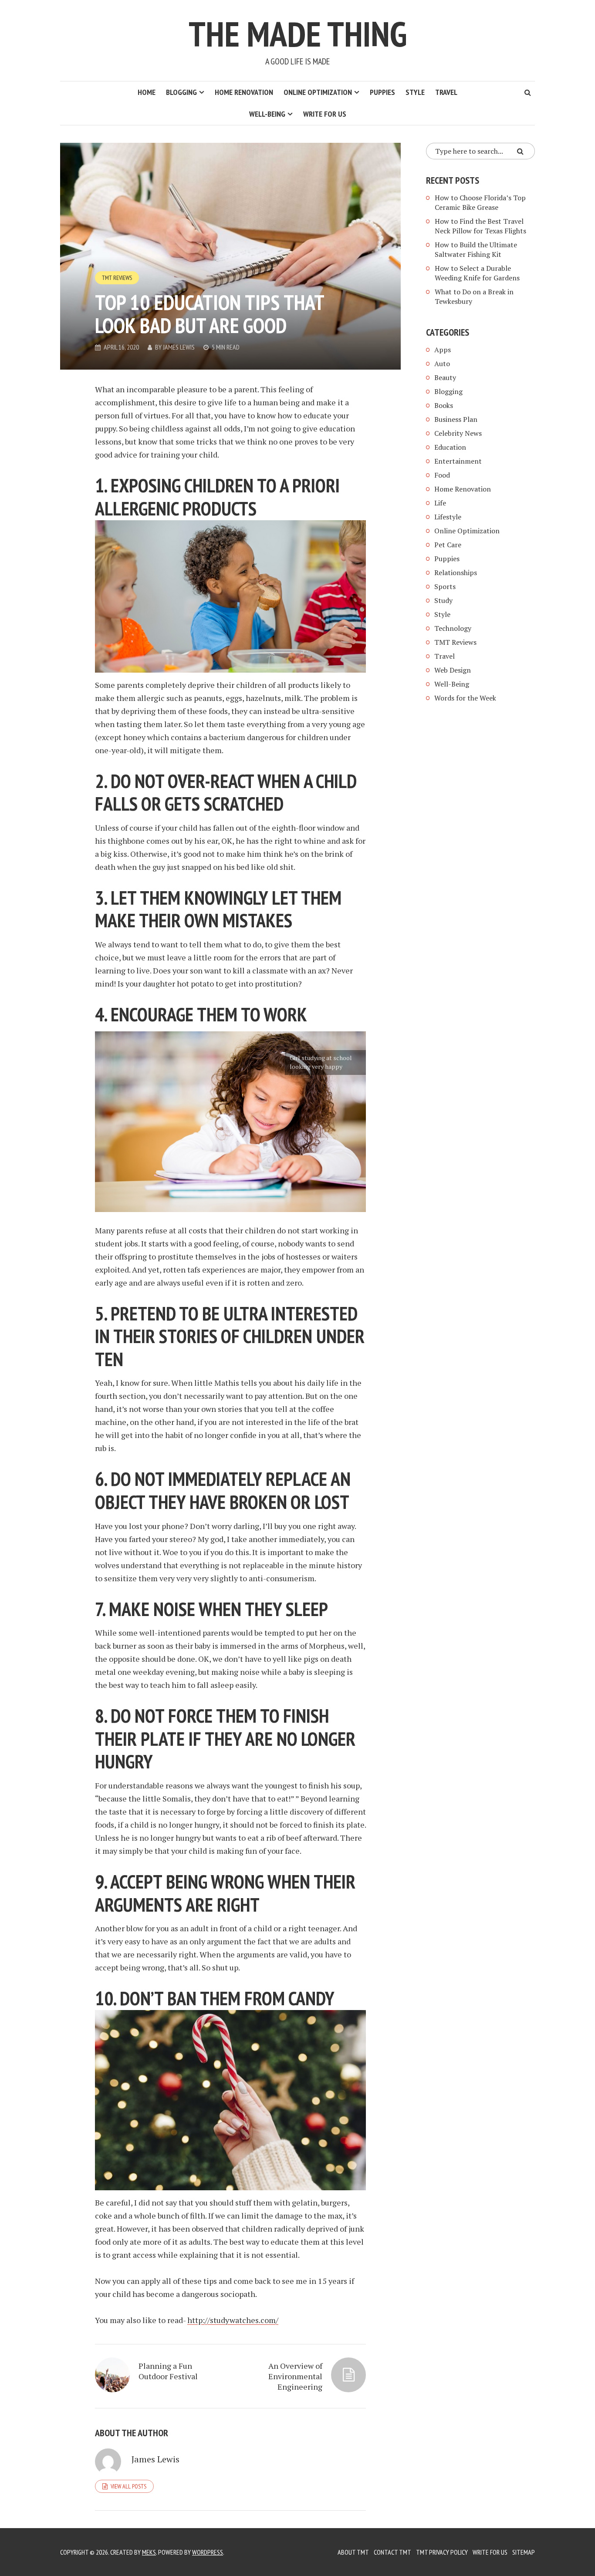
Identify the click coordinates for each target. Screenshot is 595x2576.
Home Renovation (244, 92)
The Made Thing (298, 34)
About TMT (353, 2552)
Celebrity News (458, 433)
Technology (453, 628)
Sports (445, 586)
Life (440, 503)
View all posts (128, 2486)
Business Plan (456, 419)
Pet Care (448, 545)
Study (443, 600)
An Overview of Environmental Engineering (295, 2376)
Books (444, 405)
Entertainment (458, 461)
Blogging (181, 92)
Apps (443, 350)
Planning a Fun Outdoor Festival (168, 2371)
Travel (446, 92)
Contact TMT (392, 2552)
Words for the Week (465, 698)
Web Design (453, 670)
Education (450, 447)
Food (442, 475)
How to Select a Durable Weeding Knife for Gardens (477, 273)
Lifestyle (448, 517)
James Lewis (179, 347)
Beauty (445, 377)
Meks (149, 2552)
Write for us (325, 114)
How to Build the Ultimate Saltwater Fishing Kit (476, 249)
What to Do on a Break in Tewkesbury (474, 296)
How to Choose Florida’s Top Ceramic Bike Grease (480, 202)
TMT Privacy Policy (442, 2552)
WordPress (208, 2552)
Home (147, 92)
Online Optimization (318, 92)
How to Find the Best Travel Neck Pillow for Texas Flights (480, 226)
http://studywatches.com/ (233, 2320)
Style (415, 92)
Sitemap (524, 2552)
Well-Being (267, 114)
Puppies (382, 92)
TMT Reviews (117, 278)
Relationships (456, 572)
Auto (442, 364)
